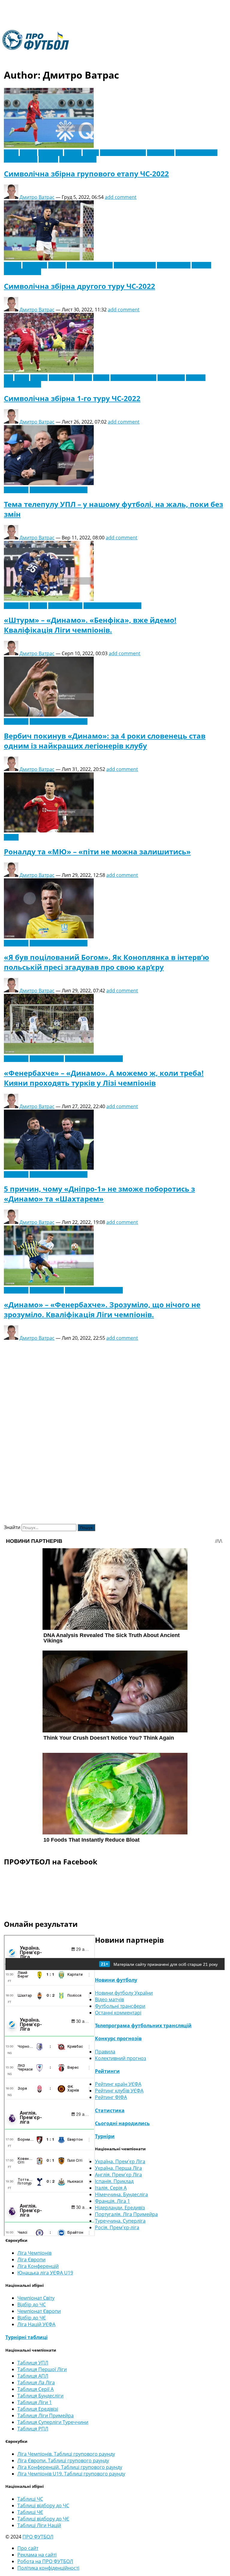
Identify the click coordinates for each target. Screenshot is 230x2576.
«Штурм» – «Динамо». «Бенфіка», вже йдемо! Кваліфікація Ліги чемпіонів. (90, 625)
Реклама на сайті (37, 2555)
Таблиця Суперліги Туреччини (53, 2422)
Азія (9, 378)
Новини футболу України (59, 490)
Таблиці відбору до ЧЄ (43, 2519)
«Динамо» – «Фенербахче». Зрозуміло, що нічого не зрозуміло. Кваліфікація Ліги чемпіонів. (102, 1309)
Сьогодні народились (122, 2123)
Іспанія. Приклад (114, 2181)
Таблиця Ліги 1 (35, 2402)
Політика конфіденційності (48, 2568)
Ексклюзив (51, 153)
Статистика (110, 2110)
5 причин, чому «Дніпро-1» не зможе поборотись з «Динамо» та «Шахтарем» (99, 1194)
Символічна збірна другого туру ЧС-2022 (80, 286)
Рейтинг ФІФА (111, 2097)
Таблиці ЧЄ (30, 2512)
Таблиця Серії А (35, 2389)
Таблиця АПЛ (33, 2376)
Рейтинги (107, 2071)
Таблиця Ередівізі (38, 2409)
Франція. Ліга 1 (112, 2201)
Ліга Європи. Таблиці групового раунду (63, 2461)
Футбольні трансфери (120, 2006)
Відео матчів (109, 1999)
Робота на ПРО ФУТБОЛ (45, 2561)
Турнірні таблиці (27, 2337)
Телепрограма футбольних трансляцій (143, 2026)
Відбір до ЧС (32, 2305)
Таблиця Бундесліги (40, 2396)
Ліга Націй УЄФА (36, 2324)
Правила (105, 2052)
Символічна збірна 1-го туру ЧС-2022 (72, 398)
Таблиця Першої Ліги (42, 2369)
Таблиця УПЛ (33, 2363)
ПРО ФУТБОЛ (38, 2537)
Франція (48, 159)
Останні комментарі (118, 2013)
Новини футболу (116, 1980)
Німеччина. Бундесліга (121, 2194)
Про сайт (28, 2548)
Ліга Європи (31, 2260)
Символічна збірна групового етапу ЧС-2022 (86, 174)
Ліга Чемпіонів (65, 606)
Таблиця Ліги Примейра (46, 2416)
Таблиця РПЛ (33, 2429)
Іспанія (91, 153)
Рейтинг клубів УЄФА (119, 2091)
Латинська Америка (123, 153)
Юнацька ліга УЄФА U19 (45, 2273)
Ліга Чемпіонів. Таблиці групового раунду (66, 2454)
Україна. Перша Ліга (118, 2168)
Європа (73, 153)
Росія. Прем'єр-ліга (117, 2227)
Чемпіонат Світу (78, 159)
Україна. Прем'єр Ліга (120, 2161)
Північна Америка (196, 153)
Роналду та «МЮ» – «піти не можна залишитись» (97, 852)
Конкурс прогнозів (118, 2038)
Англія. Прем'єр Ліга (118, 2175)
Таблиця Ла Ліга (36, 2383)
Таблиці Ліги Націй (39, 2525)
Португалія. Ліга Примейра (126, 2214)
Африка (28, 153)
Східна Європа (21, 159)
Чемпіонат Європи (39, 2311)
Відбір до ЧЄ (32, 2318)
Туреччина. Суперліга (120, 2221)
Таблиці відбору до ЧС (43, 2506)
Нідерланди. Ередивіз (120, 2208)
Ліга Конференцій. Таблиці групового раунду (70, 2467)
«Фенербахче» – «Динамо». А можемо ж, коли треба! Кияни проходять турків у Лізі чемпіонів (104, 1078)
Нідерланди (161, 153)
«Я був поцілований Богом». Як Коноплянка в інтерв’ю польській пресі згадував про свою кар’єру (106, 962)
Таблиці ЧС (30, 2499)
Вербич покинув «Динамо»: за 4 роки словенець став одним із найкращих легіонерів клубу (105, 741)
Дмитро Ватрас (37, 197)
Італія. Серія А (111, 2188)
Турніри (105, 2136)
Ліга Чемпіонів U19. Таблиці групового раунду (71, 2474)
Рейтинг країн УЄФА (118, 2084)
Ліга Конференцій (38, 2266)
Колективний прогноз (121, 2058)
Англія (11, 153)
